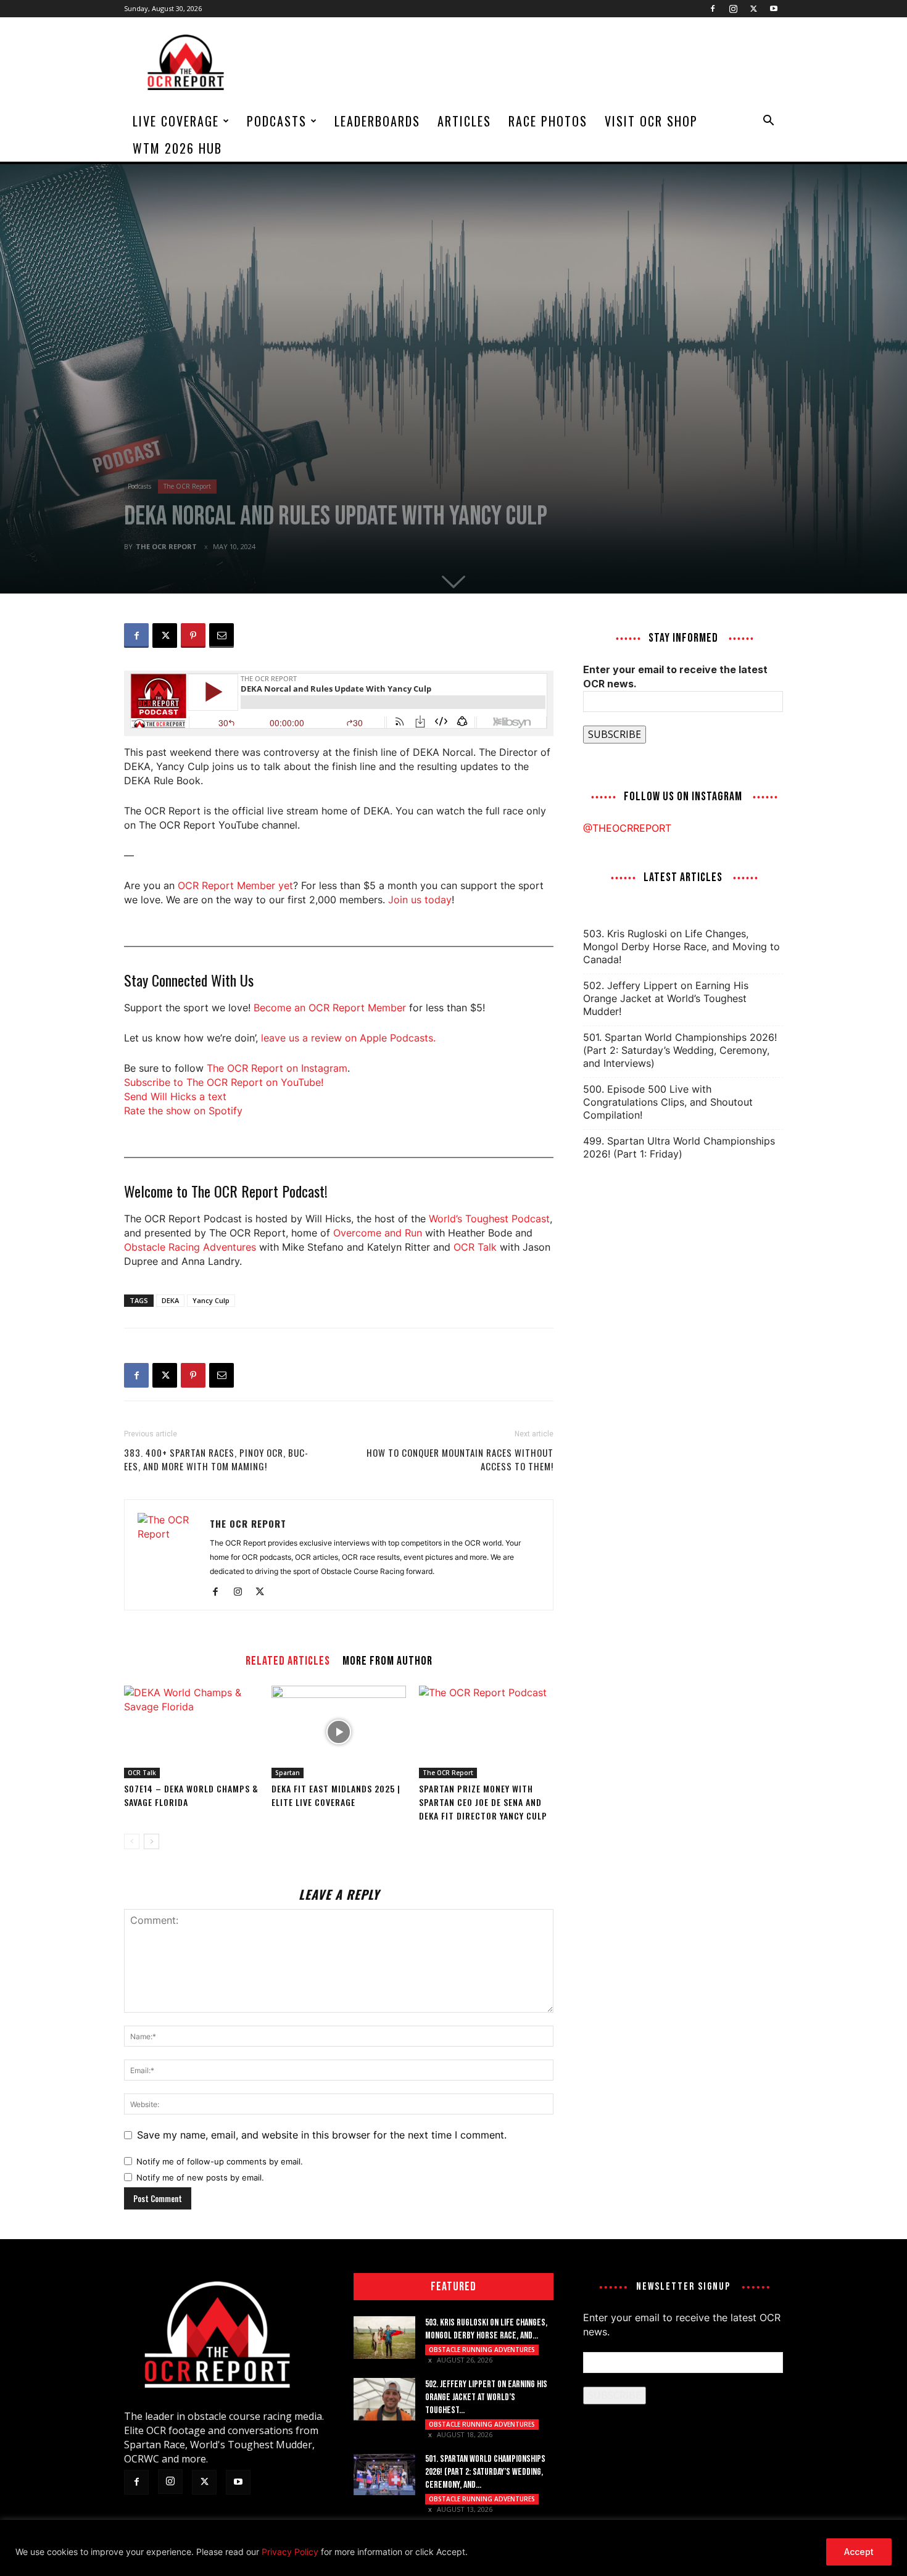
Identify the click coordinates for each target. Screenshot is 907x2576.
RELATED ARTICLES (288, 1660)
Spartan (288, 1773)
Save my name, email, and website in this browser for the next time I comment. (322, 2135)
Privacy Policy (290, 2552)
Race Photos (548, 121)
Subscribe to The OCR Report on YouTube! (224, 1082)
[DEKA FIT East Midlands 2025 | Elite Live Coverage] (339, 1732)
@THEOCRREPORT (627, 828)
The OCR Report (187, 486)
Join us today (420, 900)
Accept (859, 2552)
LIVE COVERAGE (176, 121)
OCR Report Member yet (235, 885)
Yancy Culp (211, 1300)
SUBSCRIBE (615, 734)
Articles (464, 121)
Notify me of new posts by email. (200, 2177)
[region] (453, 2548)
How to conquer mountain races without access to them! (460, 1459)
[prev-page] (132, 1841)
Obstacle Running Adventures (482, 2350)
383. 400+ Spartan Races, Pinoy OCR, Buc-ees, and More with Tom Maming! (216, 1459)
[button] (768, 122)
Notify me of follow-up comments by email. (220, 2161)
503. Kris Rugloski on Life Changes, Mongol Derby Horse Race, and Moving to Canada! (681, 946)
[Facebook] (713, 9)
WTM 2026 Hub (177, 148)
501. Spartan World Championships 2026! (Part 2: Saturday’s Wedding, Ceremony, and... (485, 2472)
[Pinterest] (193, 636)
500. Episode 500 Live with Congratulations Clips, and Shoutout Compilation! (668, 1102)
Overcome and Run (378, 1233)
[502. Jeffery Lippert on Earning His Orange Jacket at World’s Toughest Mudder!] (384, 2399)
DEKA (170, 1300)
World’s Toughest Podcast (489, 1219)
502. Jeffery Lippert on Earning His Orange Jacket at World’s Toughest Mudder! (666, 998)
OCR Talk (475, 1247)
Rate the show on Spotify (183, 1111)
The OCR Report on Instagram (277, 1068)
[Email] (222, 636)
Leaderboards (377, 121)
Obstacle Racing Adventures (190, 1247)
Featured (453, 2287)
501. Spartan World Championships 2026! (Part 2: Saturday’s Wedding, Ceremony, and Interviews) (680, 1050)
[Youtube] (774, 9)
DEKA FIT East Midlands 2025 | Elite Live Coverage (336, 1795)
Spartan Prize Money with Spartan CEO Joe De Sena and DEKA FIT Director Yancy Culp (483, 1802)
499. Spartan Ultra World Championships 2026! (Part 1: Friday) (679, 1147)
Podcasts (277, 121)
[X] (753, 9)
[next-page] (151, 1841)
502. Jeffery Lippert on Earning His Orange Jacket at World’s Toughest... (486, 2397)
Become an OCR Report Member (330, 1008)
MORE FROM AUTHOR (387, 1660)
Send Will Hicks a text (175, 1096)
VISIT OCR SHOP (651, 121)
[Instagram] (733, 9)
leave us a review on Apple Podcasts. (348, 1038)
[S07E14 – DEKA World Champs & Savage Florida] (191, 1732)
